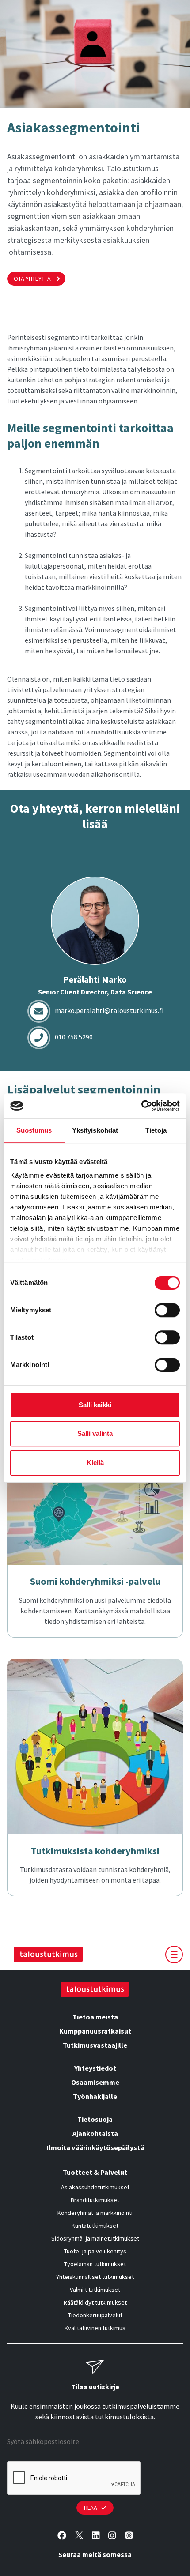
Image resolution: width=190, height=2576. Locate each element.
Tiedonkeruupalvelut (95, 2315)
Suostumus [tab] (34, 1130)
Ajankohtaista (95, 2133)
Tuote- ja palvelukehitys (95, 2251)
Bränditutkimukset (95, 2200)
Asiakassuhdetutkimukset (95, 2187)
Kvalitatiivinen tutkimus (95, 2328)
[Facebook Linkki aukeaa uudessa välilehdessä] (62, 2535)
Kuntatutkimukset (95, 2226)
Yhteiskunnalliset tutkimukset (95, 2277)
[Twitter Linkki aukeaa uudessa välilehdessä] (79, 2535)
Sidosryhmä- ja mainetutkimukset (95, 2238)
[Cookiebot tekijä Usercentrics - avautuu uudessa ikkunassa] (141, 1106)
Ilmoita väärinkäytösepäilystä (95, 2147)
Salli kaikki (95, 1405)
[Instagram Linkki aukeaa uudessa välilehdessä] (112, 2535)
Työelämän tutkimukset (95, 2264)
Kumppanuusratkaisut (95, 2031)
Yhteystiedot (95, 2068)
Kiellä (95, 1463)
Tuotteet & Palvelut (95, 2172)
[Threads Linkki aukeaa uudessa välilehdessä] (129, 2535)
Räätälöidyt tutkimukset (95, 2302)
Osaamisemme (95, 2082)
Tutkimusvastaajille (95, 2045)
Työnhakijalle (95, 2096)
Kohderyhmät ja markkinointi (95, 2213)
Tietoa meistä (95, 2017)
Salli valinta (95, 1433)
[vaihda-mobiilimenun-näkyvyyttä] (174, 1955)
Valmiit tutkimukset (95, 2290)
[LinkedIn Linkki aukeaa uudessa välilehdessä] (96, 2535)
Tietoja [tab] (156, 1130)
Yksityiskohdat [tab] (95, 1130)
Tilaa (90, 2508)
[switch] (167, 1310)
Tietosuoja (95, 2119)
